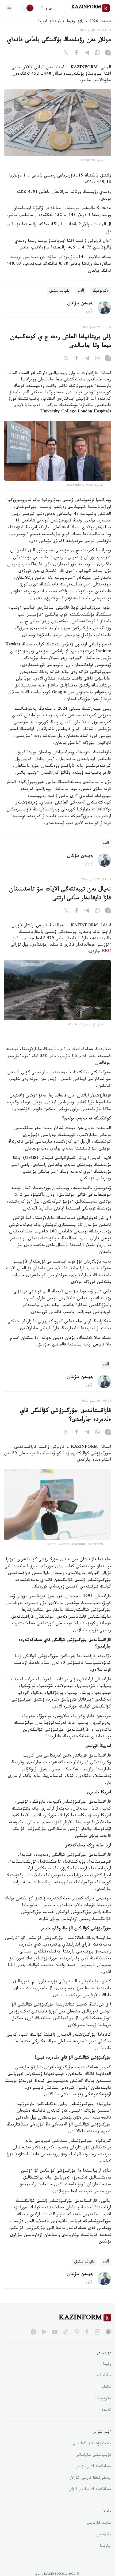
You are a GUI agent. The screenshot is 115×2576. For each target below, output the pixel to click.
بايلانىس (104, 2535)
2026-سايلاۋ (88, 22)
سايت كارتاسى (99, 2523)
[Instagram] (108, 54)
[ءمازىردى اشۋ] (9, 8)
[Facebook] (76, 54)
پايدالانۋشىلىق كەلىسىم (92, 2444)
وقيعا (71, 22)
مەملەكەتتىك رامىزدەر (93, 2467)
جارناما (105, 2546)
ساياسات (104, 2376)
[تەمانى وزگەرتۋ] (26, 8)
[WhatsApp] (97, 54)
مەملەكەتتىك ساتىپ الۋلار (90, 2490)
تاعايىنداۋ (57, 22)
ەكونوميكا (101, 291)
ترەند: (106, 22)
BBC (106, 952)
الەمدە (106, 2410)
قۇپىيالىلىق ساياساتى (93, 2456)
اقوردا (43, 22)
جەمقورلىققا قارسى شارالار (90, 2478)
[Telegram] (87, 54)
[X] (66, 54)
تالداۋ (106, 2388)
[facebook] (87, 2332)
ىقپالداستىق (59, 291)
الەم (81, 291)
